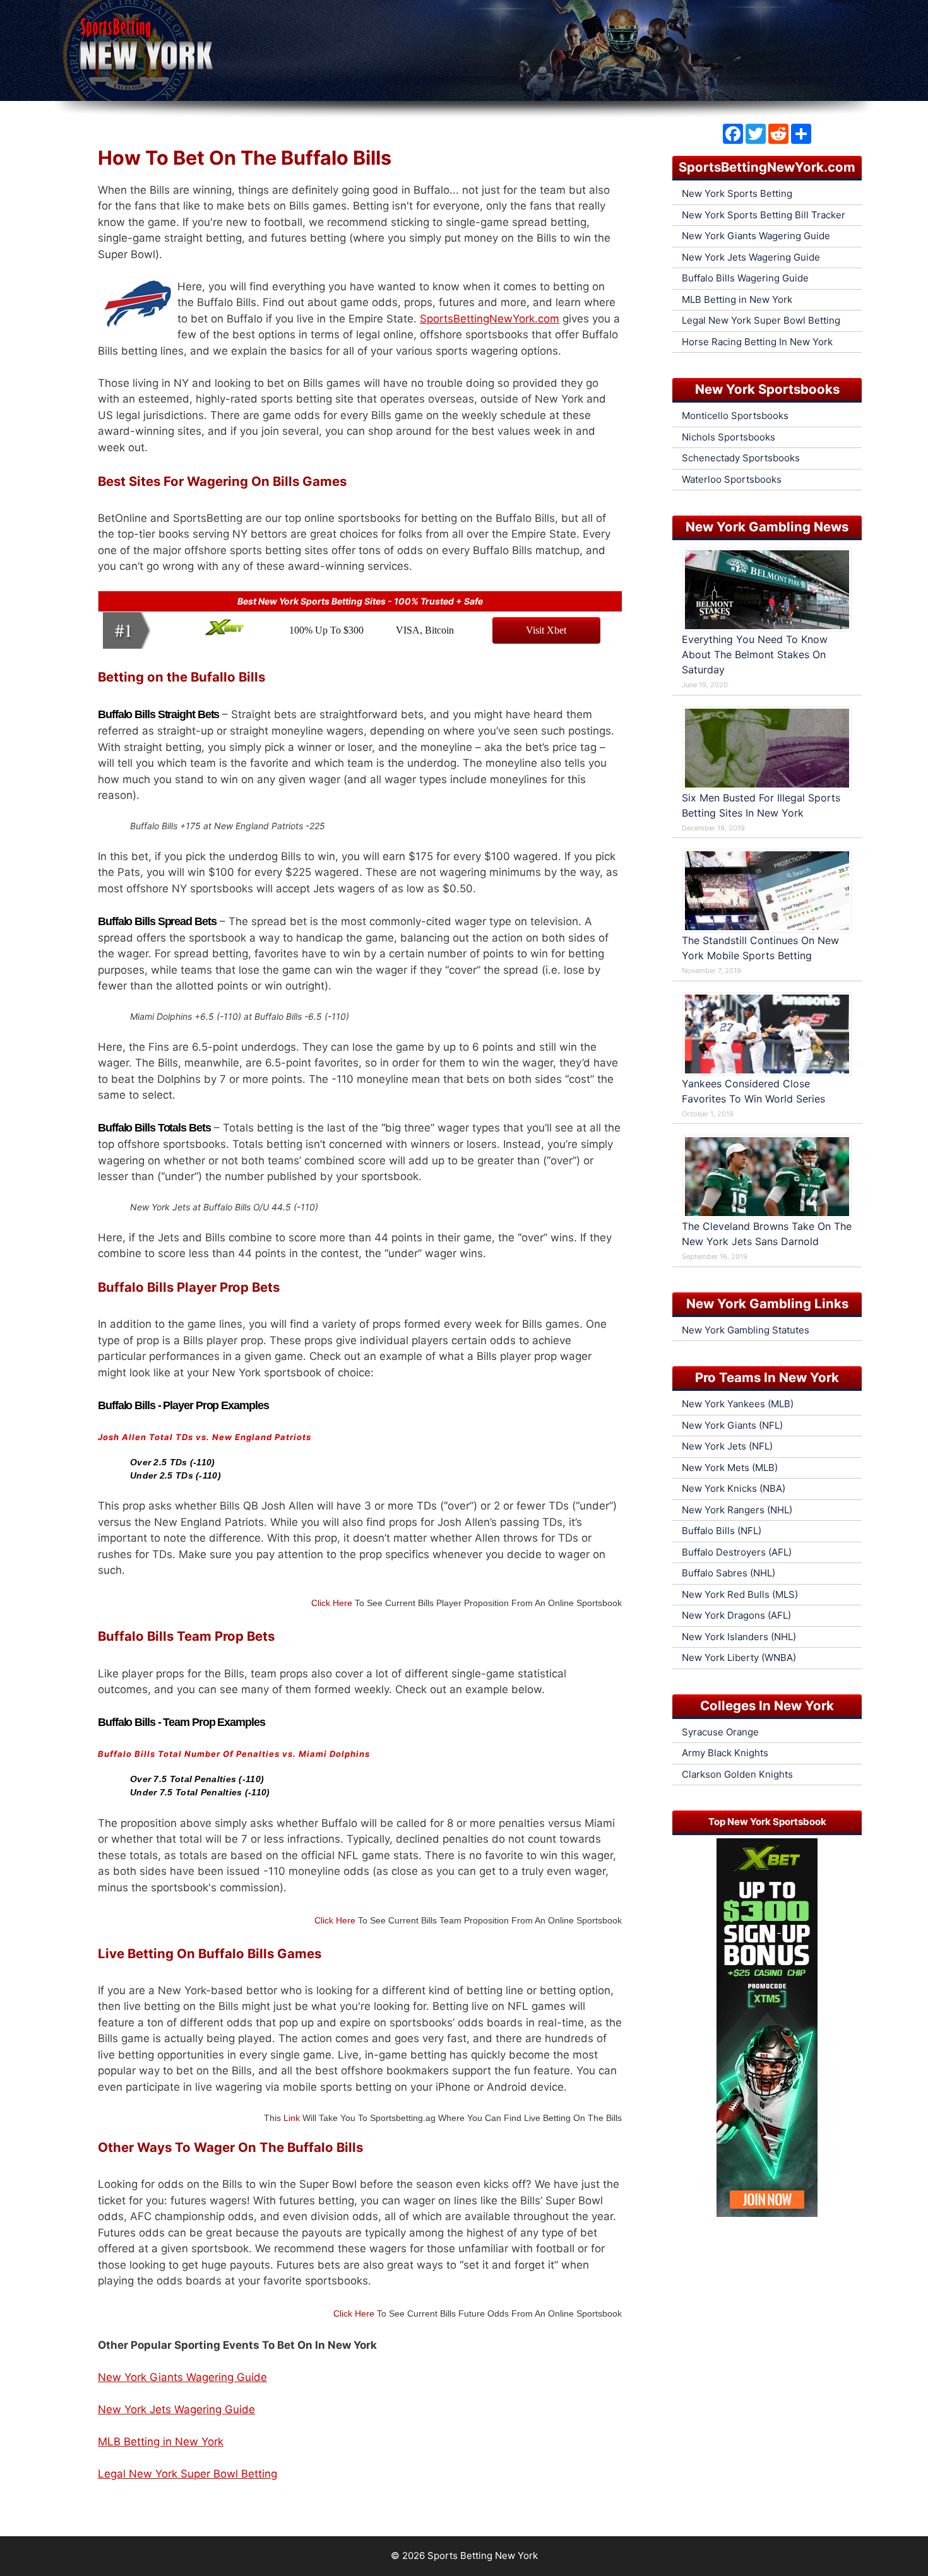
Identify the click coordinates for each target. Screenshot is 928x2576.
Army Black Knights (725, 1753)
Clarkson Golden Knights (737, 1774)
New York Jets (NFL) (727, 1446)
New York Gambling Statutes (746, 1330)
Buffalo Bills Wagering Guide (745, 278)
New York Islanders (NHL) (739, 1637)
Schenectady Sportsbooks (741, 458)
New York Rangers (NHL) (737, 1510)
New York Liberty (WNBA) (739, 1657)
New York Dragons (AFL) (736, 1615)
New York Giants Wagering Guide (182, 2377)
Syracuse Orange (720, 1732)
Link (292, 2118)
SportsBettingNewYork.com (490, 319)
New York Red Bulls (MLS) (740, 1594)
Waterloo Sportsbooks (732, 479)
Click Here (332, 1603)
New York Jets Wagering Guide (176, 2409)
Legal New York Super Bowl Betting (187, 2474)
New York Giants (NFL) (732, 1425)
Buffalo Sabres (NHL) (729, 1573)
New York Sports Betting (737, 193)
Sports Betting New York (483, 2555)
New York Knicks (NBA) (734, 1488)
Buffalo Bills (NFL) (722, 1531)
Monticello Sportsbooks (735, 416)
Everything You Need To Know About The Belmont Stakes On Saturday (755, 654)
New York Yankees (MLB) (738, 1404)
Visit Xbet (546, 630)
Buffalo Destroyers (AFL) (737, 1552)
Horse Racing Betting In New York (757, 342)
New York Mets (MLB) (730, 1468)
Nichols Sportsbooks (729, 437)
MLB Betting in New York (161, 2442)
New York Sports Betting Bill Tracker (764, 215)
